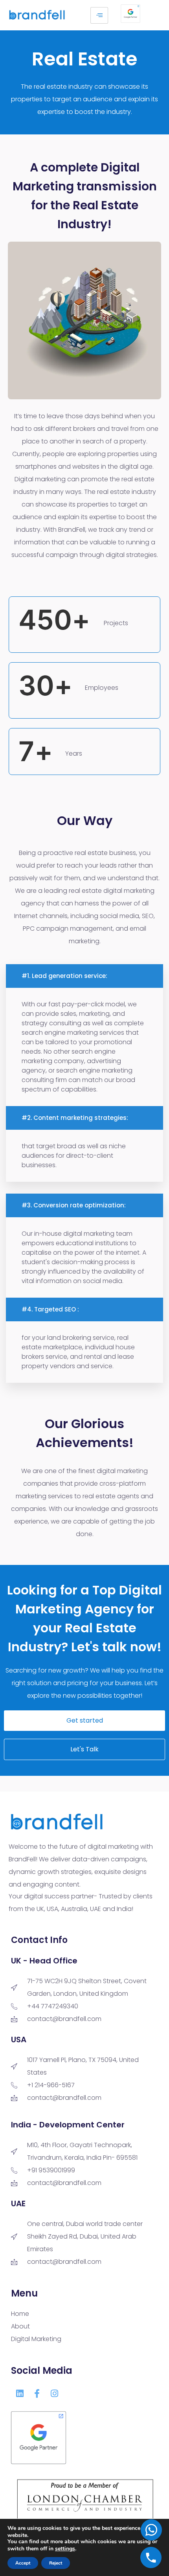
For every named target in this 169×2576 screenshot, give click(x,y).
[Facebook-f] (37, 2393)
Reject (56, 2563)
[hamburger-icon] (99, 15)
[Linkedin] (20, 2393)
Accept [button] (23, 2563)
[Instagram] (54, 2393)
